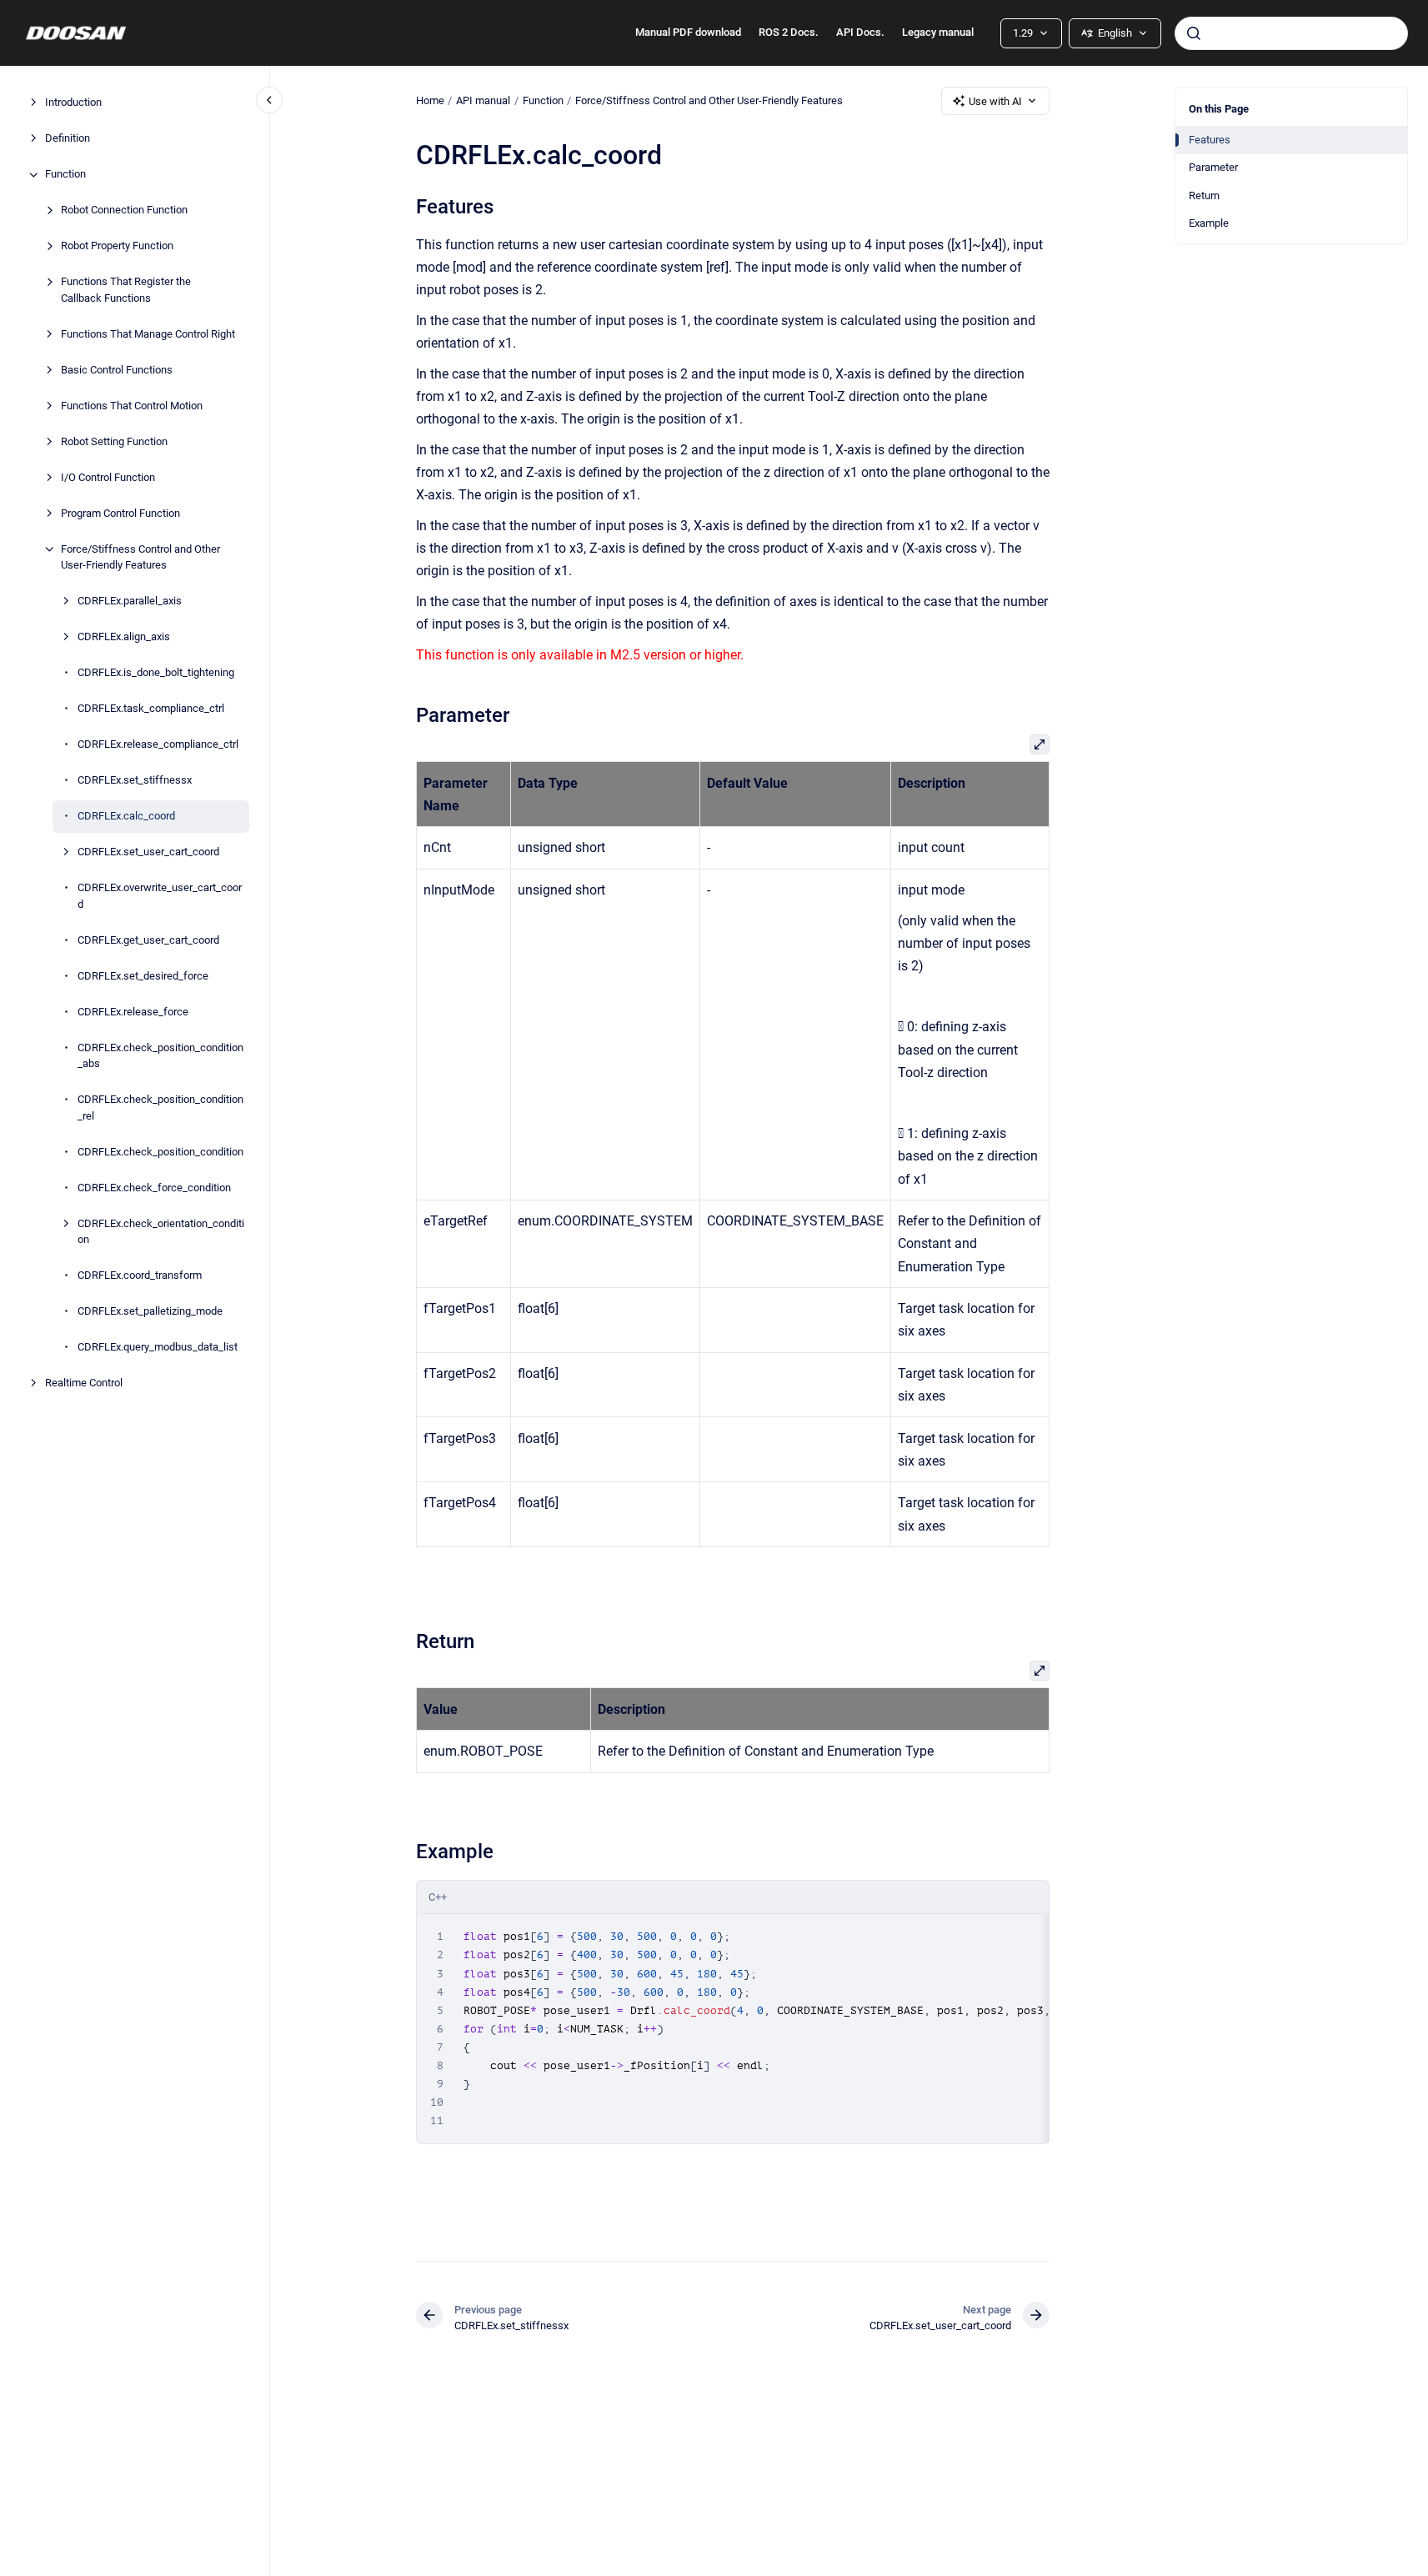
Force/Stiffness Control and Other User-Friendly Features (140, 557)
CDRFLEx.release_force (133, 1012)
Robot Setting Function (114, 441)
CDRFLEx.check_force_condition (154, 1188)
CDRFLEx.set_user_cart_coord (148, 852)
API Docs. (860, 32)
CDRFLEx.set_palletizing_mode (150, 1312)
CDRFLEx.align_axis (124, 637)
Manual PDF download (688, 32)
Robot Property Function (117, 246)
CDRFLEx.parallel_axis (130, 601)
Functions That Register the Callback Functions (126, 291)
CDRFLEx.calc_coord (126, 817)
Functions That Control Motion (132, 406)
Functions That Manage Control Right (148, 334)
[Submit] (1194, 33)
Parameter (1213, 167)
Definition (68, 139)
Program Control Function (120, 513)
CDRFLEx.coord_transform (140, 1276)
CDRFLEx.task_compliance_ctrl (151, 709)
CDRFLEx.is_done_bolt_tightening (156, 673)
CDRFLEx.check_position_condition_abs (160, 1056)
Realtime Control (84, 1383)
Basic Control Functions (117, 370)
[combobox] (1291, 33)
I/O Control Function (108, 477)
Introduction (73, 103)
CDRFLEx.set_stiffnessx (135, 781)
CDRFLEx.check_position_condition (160, 1152)
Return (1204, 195)
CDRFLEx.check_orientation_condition (161, 1232)
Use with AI (995, 101)
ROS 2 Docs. (789, 32)
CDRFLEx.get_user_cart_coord (148, 940)
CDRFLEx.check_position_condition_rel (160, 1108)
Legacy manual (938, 32)
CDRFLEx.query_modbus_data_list (158, 1348)
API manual (483, 100)
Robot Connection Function (124, 210)
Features (1210, 140)
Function (65, 175)
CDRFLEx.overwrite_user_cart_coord (160, 897)
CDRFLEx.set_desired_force (143, 976)
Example (1209, 223)
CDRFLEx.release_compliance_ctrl (158, 745)
